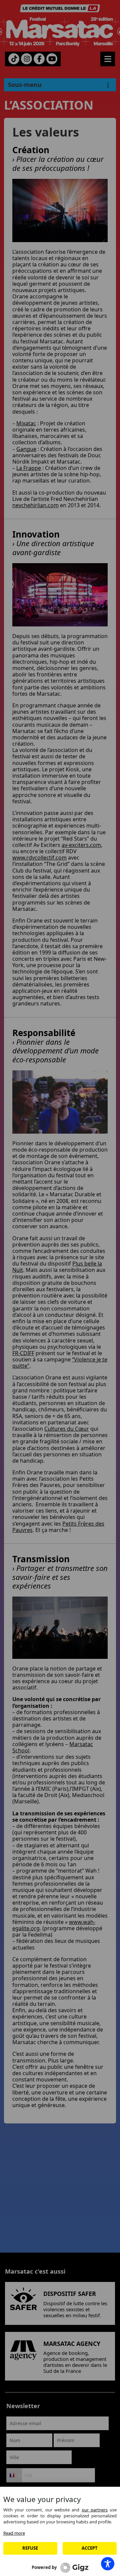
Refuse (30, 2548)
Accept (90, 2548)
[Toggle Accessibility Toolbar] (108, 2564)
